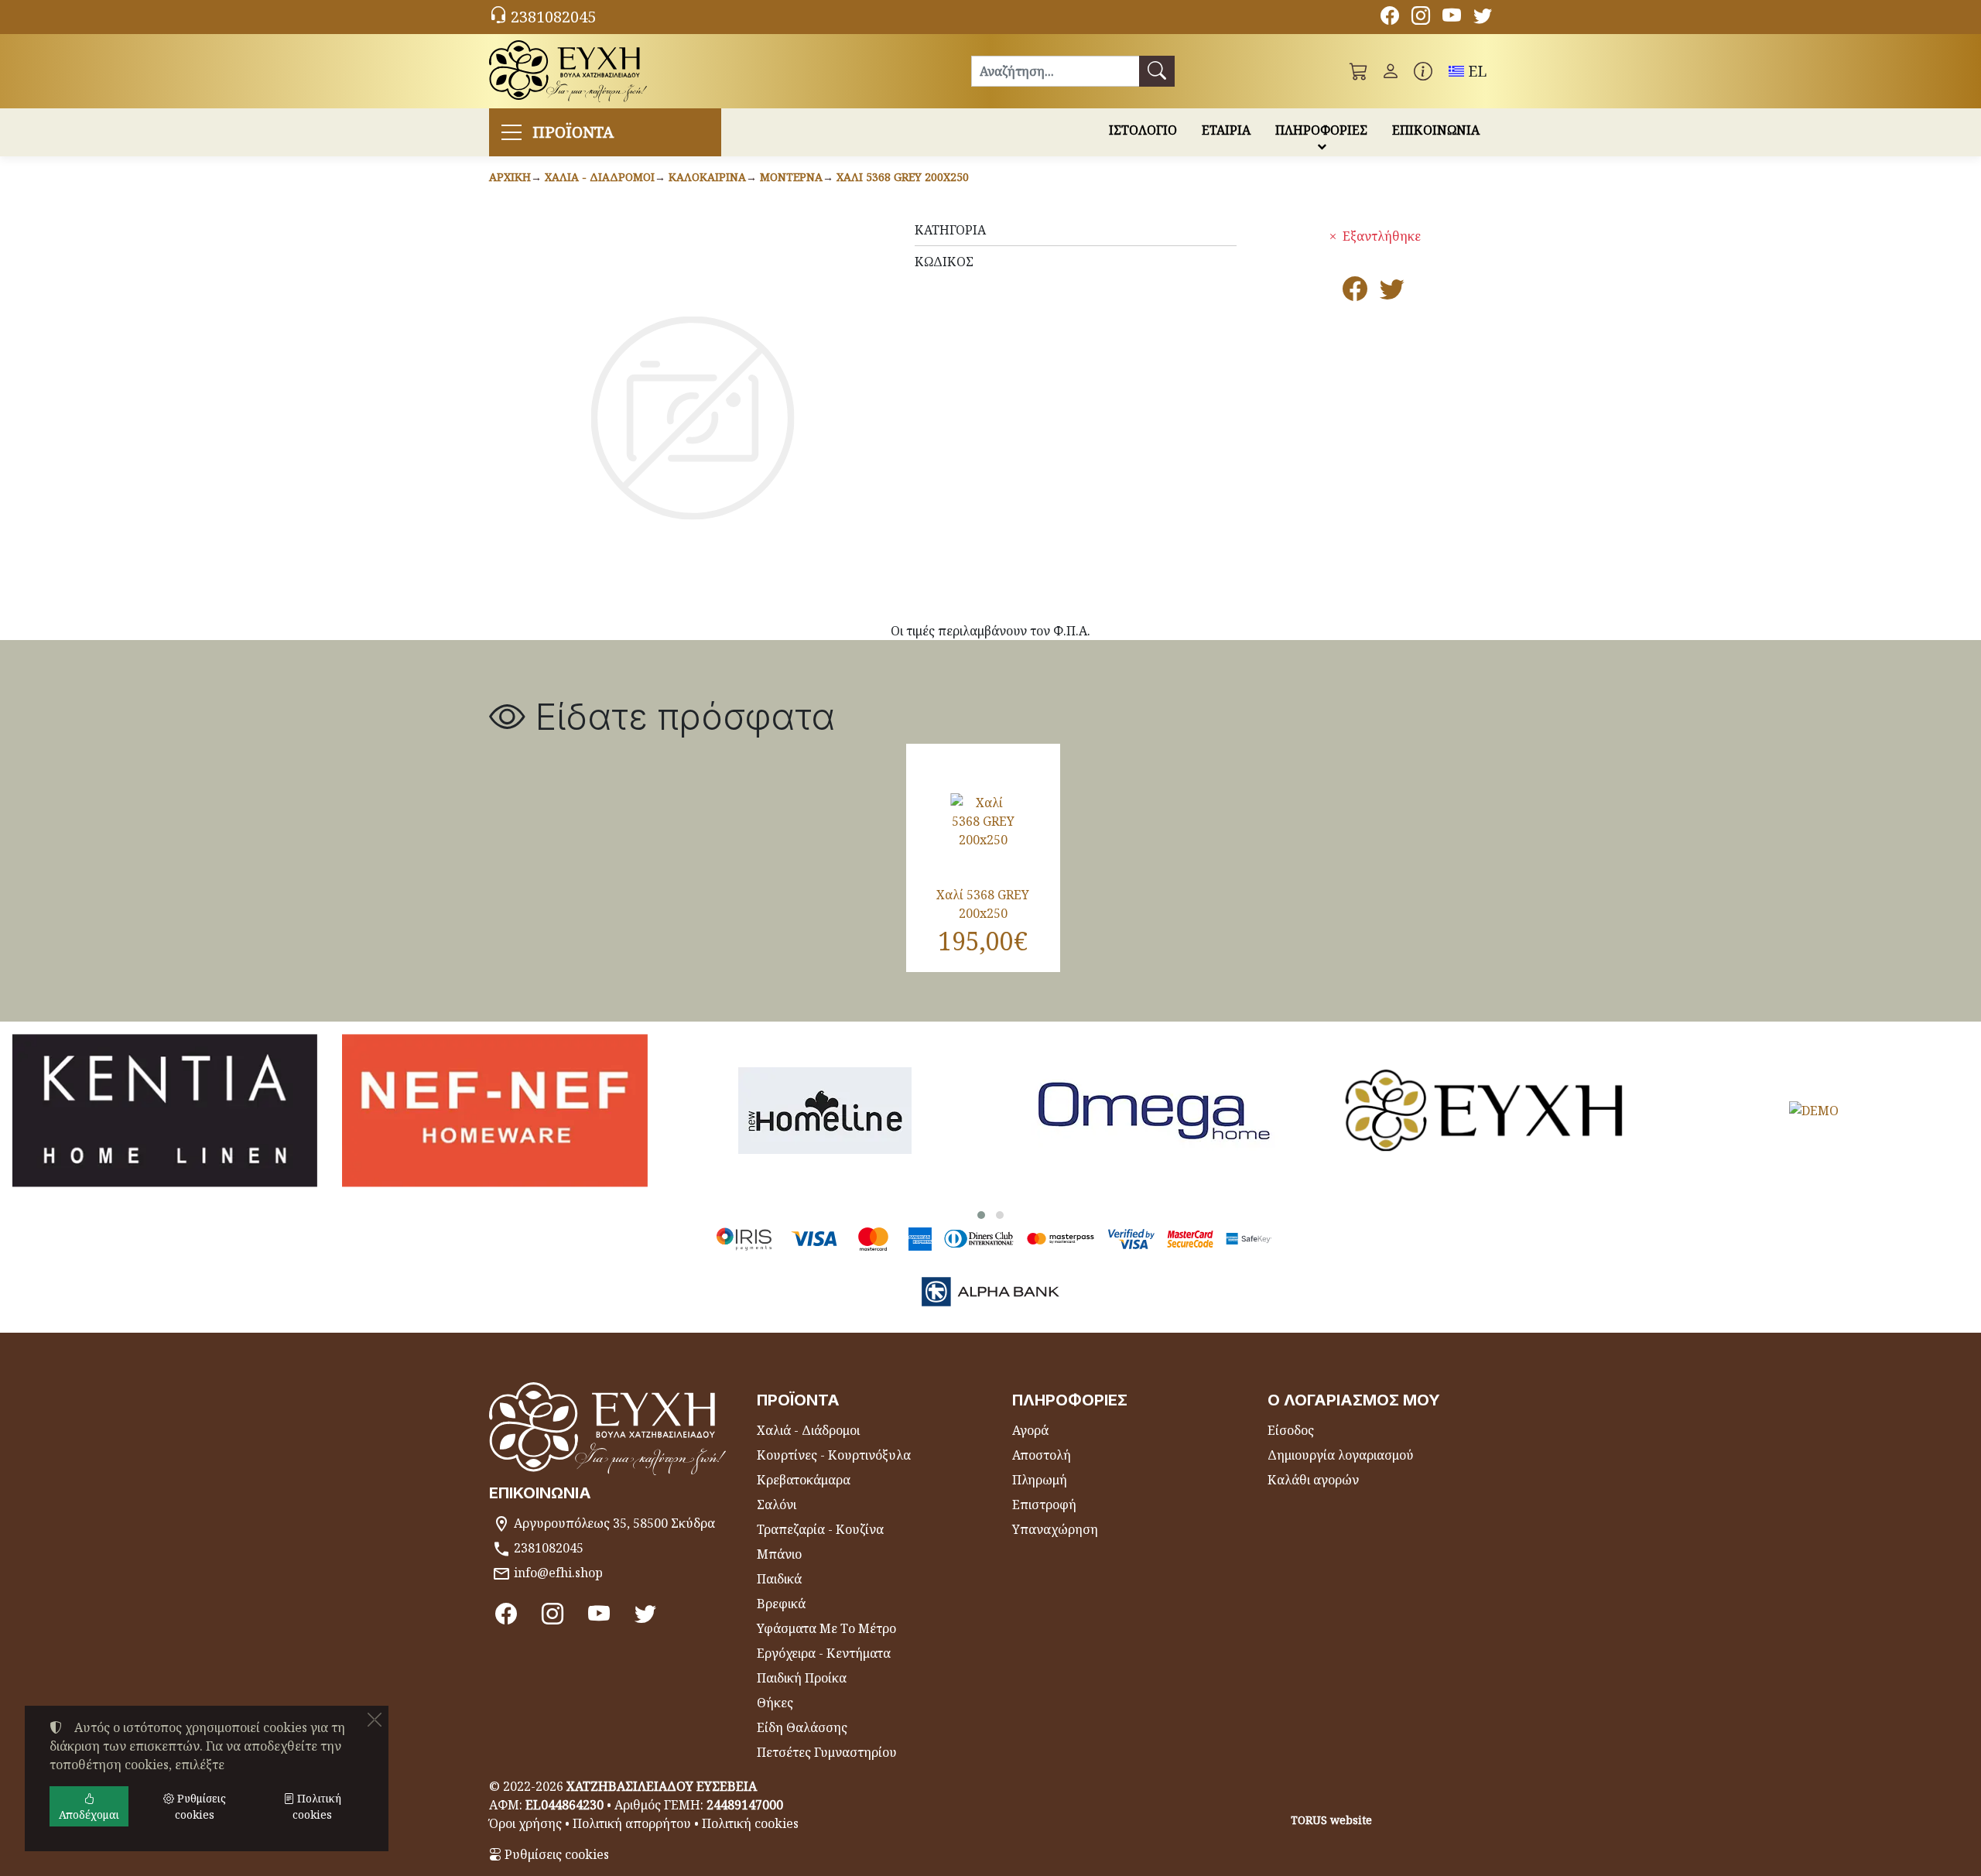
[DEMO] (1814, 1110)
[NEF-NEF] (494, 1110)
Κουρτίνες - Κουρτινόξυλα (834, 1455)
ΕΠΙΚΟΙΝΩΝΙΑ (1436, 130)
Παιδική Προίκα (802, 1678)
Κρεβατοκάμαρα (804, 1480)
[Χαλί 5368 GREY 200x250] (983, 821)
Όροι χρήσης (525, 1823)
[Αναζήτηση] (1157, 71)
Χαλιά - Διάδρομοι (600, 177)
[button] (1359, 71)
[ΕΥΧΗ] (1484, 1110)
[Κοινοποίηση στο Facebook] (1355, 293)
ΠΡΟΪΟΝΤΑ (573, 132)
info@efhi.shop (558, 1573)
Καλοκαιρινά (707, 177)
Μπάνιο (779, 1554)
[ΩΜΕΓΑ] (1155, 1110)
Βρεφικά (781, 1604)
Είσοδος (1291, 1430)
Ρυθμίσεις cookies (555, 1854)
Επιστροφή (1044, 1505)
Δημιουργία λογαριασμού (1341, 1455)
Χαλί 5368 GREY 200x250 (903, 177)
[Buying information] (1423, 71)
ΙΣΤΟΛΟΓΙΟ (1143, 130)
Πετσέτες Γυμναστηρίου (827, 1752)
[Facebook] (1390, 18)
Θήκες (775, 1703)
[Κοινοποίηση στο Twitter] (1392, 293)
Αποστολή (1042, 1455)
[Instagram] (1421, 18)
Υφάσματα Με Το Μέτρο (826, 1628)
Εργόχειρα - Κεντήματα (824, 1653)
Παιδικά (779, 1579)
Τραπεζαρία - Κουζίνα (820, 1529)
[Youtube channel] (1452, 18)
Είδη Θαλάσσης (802, 1727)
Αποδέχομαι (89, 1814)
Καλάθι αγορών (1313, 1480)
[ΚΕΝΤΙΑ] (165, 1110)
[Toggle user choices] (1391, 71)
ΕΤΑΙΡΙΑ (1226, 130)
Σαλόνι (777, 1505)
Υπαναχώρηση (1055, 1529)
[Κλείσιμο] (375, 1720)
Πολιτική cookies (750, 1823)
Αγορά (1030, 1430)
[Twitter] (1483, 18)
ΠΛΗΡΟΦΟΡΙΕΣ (1321, 130)
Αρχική (510, 177)
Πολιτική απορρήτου (632, 1823)
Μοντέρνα (791, 177)
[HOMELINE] (825, 1110)
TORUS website (1331, 1820)
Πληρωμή (1040, 1480)
